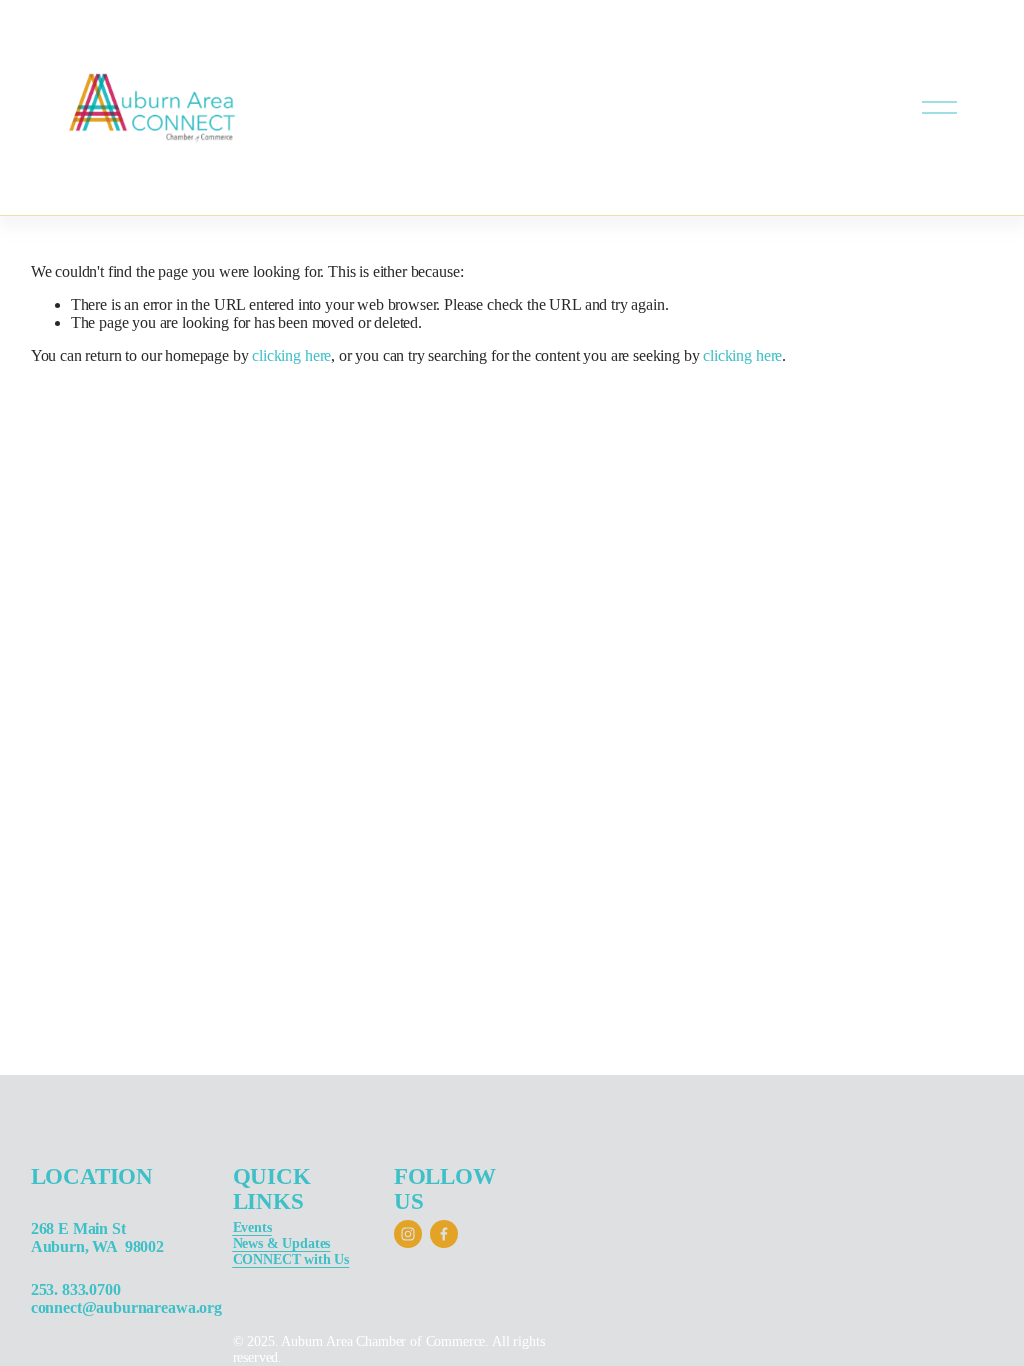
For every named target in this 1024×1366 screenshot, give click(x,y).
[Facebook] (444, 1234)
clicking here (291, 355)
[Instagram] (408, 1234)
